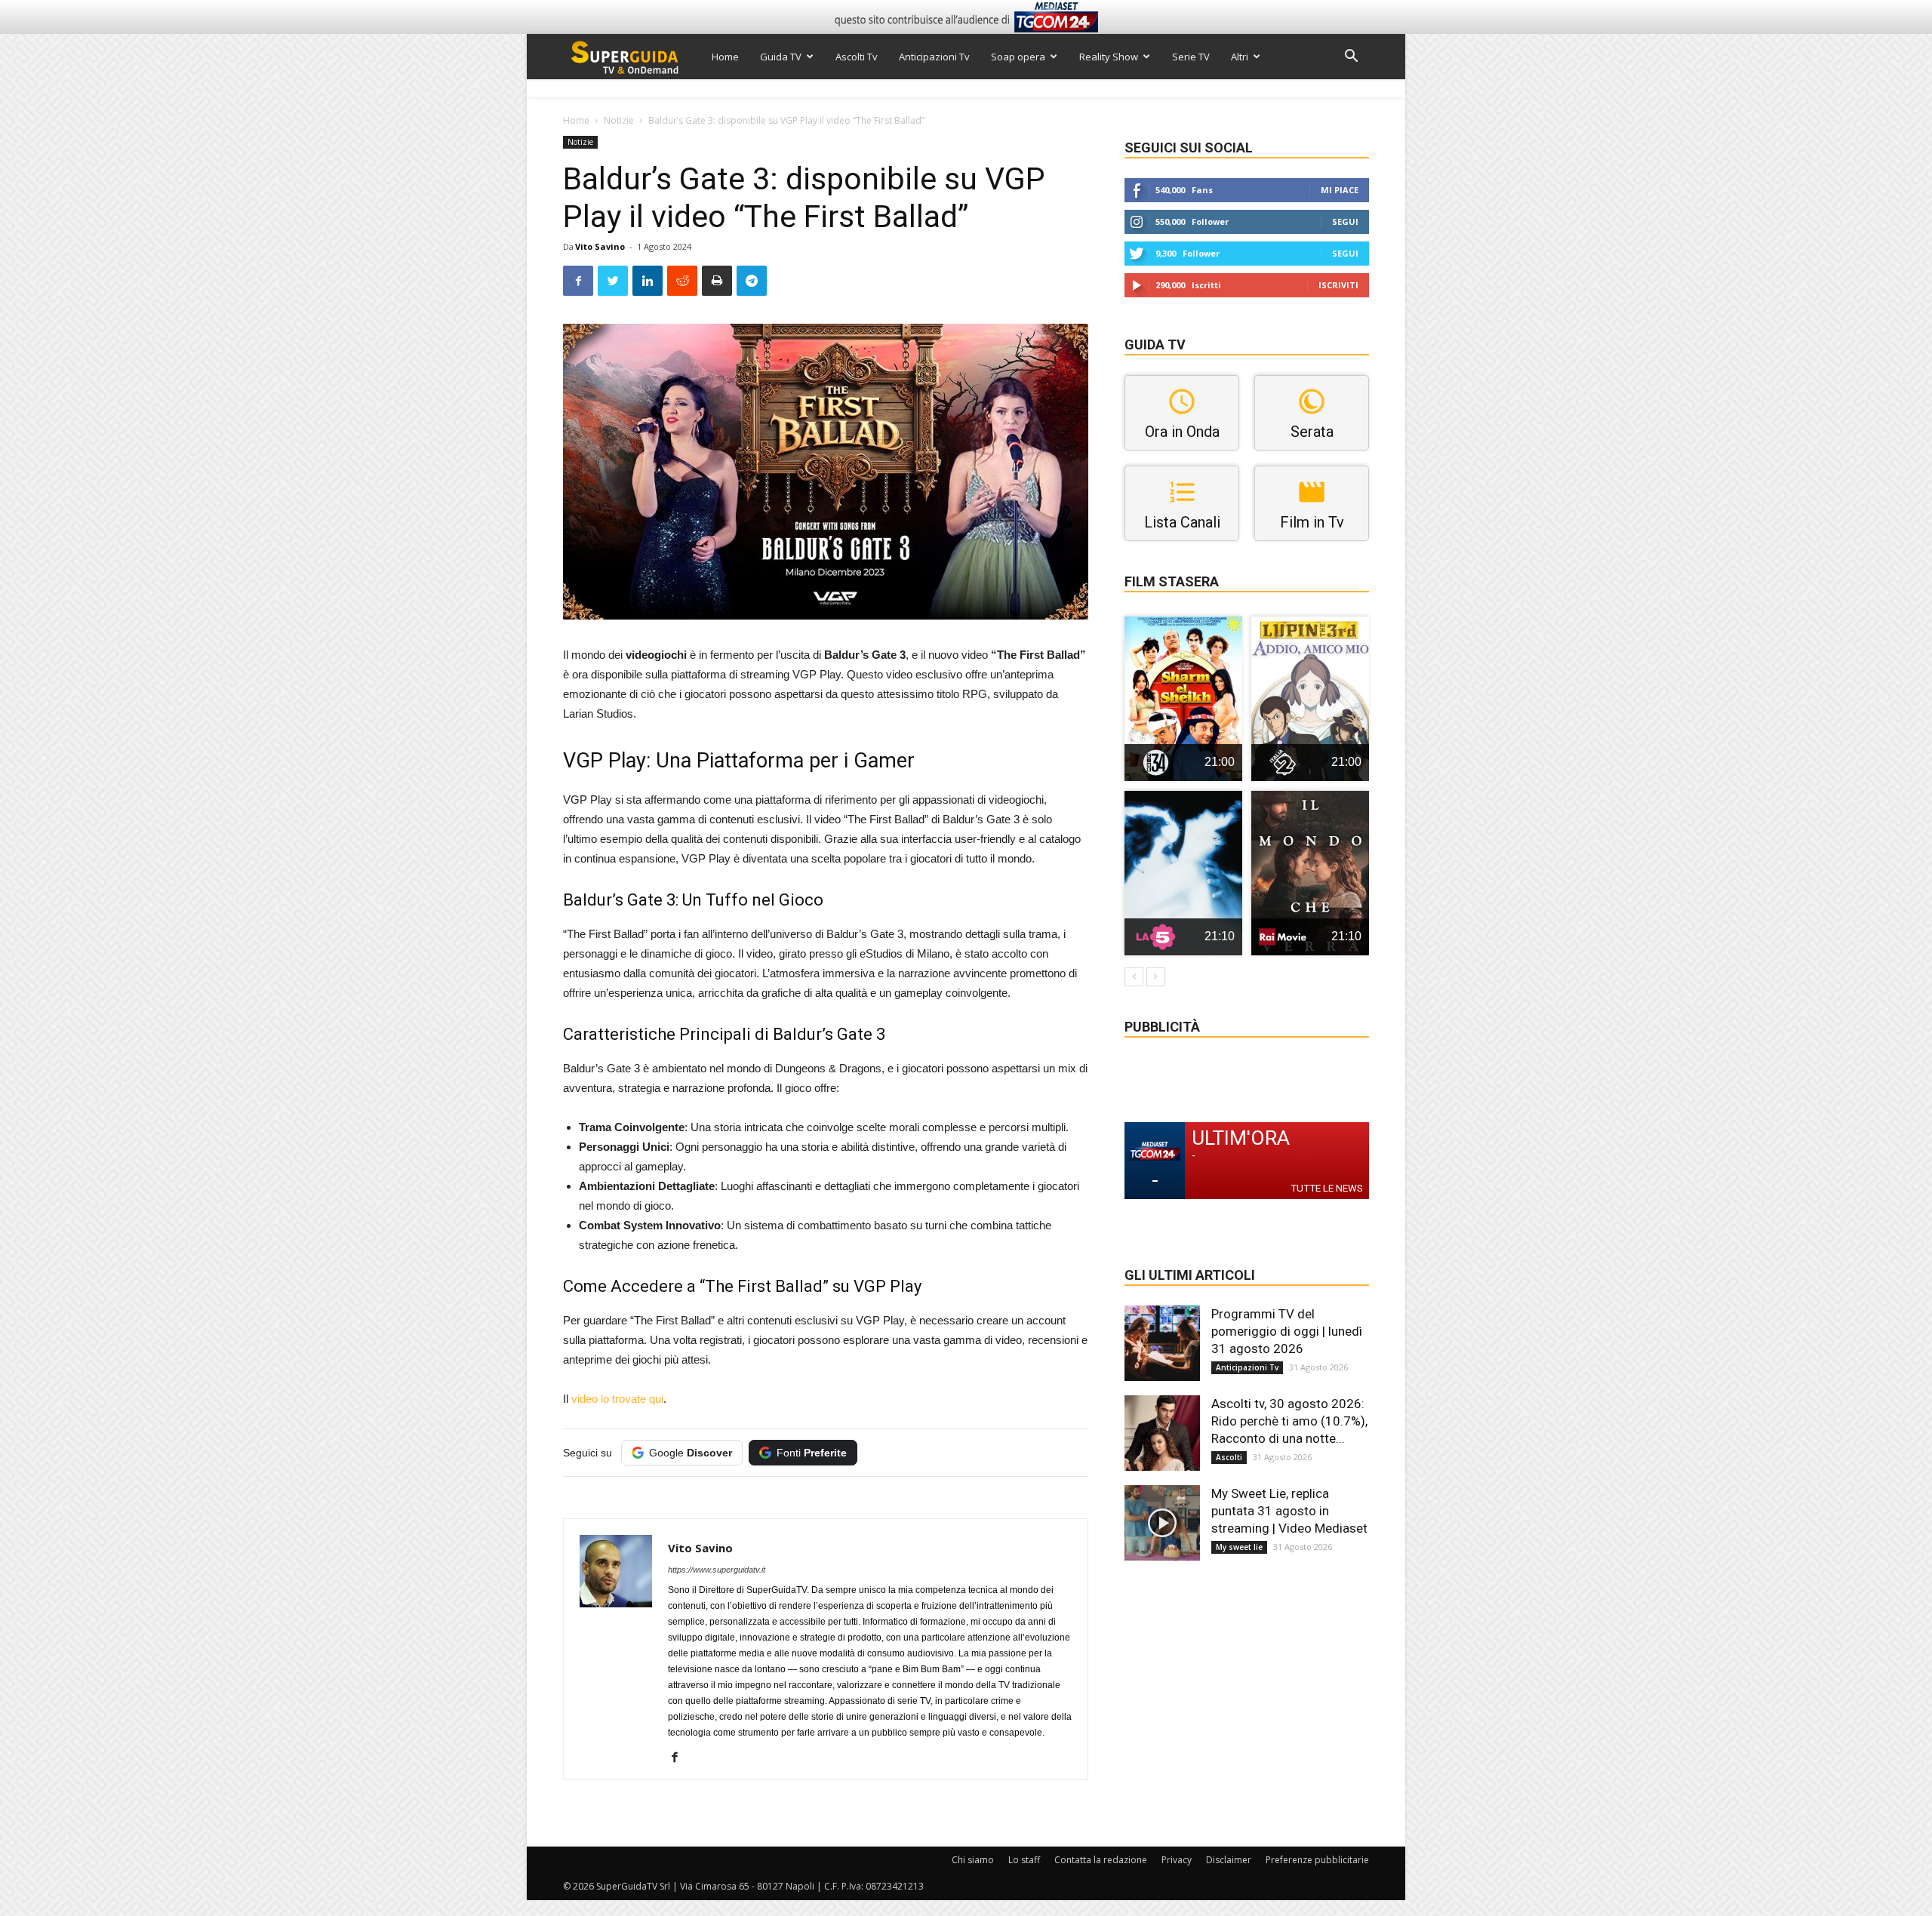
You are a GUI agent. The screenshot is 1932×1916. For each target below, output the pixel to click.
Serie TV (1191, 57)
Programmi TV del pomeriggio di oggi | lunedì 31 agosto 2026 (1287, 1331)
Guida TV (781, 57)
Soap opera (1018, 57)
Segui (1345, 221)
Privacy (1177, 1860)
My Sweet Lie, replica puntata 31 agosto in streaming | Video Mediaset (1289, 1511)
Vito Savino (600, 246)
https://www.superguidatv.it (717, 1570)
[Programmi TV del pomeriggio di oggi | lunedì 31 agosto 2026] (1162, 1343)
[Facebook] (680, 1758)
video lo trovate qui (617, 1399)
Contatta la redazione (1101, 1860)
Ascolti (1229, 1457)
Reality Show (1109, 57)
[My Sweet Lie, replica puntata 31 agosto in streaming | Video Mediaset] (1162, 1523)
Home (725, 57)
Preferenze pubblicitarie (1317, 1860)
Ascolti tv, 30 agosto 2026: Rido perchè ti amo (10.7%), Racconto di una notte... (1289, 1421)
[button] (1351, 58)
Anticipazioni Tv (934, 57)
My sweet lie (1239, 1547)
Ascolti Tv (857, 57)
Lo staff (1024, 1860)
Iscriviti (1338, 285)
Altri (1240, 57)
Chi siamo (973, 1860)
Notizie (619, 120)
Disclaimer (1229, 1860)
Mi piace (1340, 190)
